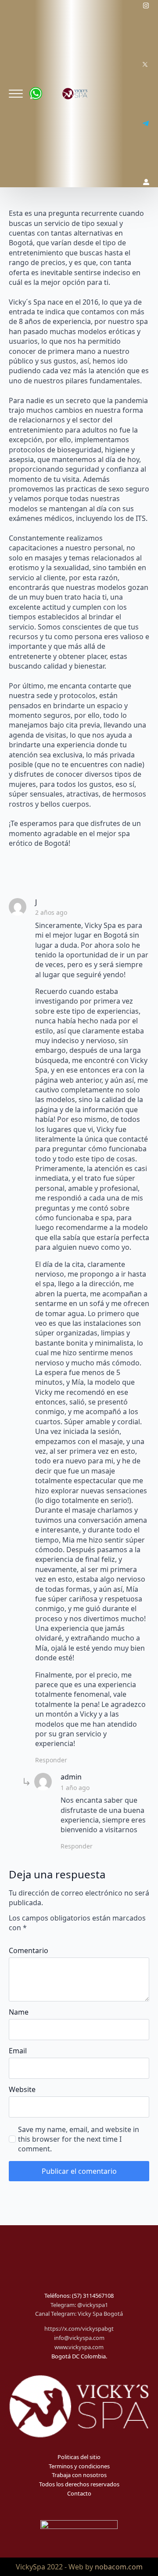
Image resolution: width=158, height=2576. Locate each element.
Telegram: (64, 2305)
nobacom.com (119, 2567)
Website (22, 2089)
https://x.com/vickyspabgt (79, 2329)
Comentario (29, 1950)
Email (18, 2051)
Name (19, 2012)
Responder (51, 1760)
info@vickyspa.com (79, 2338)
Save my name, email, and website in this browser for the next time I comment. (79, 2139)
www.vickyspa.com (79, 2347)
